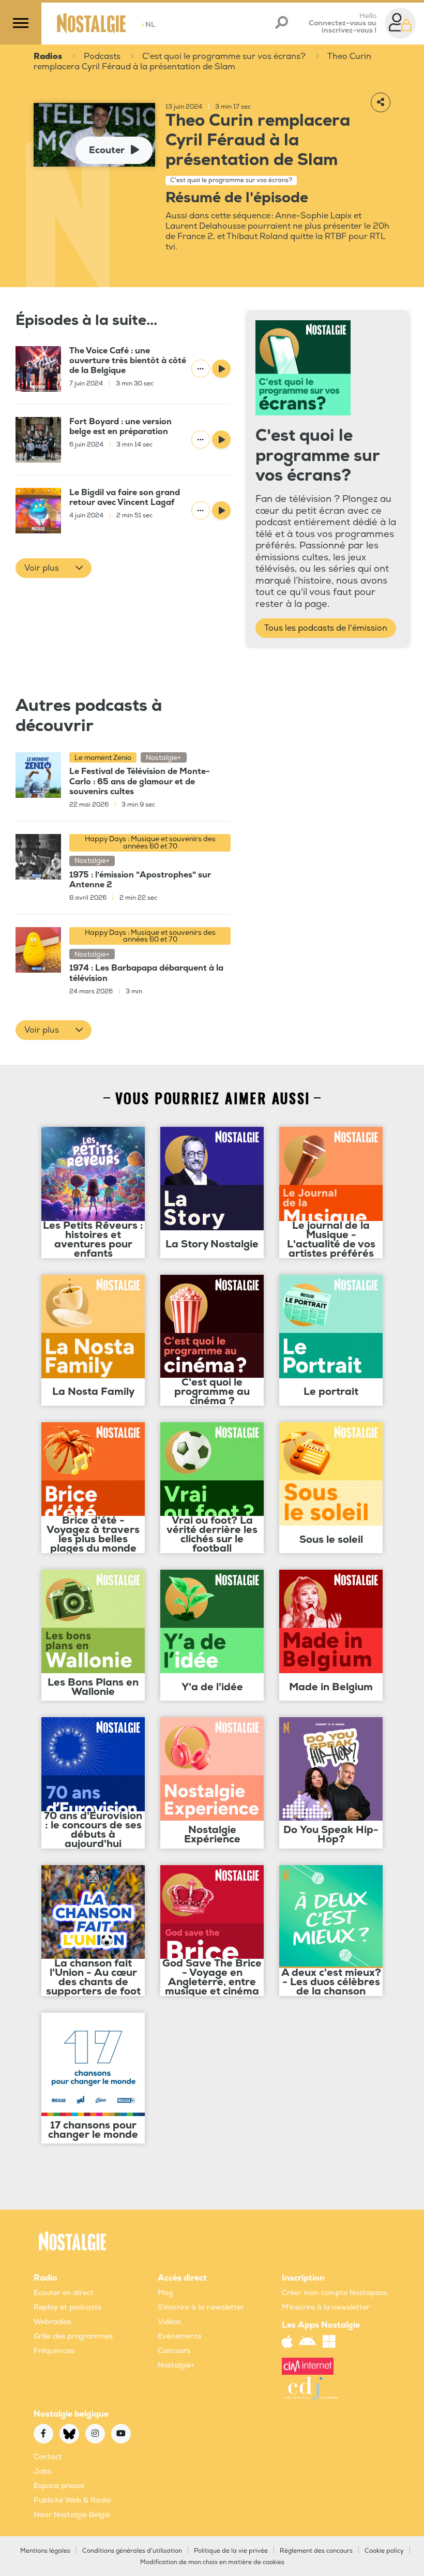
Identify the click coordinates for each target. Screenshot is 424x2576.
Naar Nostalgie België (72, 2515)
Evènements (180, 2336)
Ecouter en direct (64, 2293)
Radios (48, 56)
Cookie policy (384, 2551)
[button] (54, 568)
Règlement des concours (316, 2551)
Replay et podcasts (67, 2307)
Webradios (52, 2322)
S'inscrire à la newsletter (201, 2307)
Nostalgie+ (176, 2365)
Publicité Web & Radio (72, 2500)
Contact (48, 2457)
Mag (165, 2293)
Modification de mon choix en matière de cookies (212, 2562)
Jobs (42, 2471)
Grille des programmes (73, 2336)
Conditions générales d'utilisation (132, 2551)
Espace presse (59, 2486)
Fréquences (54, 2351)
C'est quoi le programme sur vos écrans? (224, 56)
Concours (174, 2351)
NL (148, 25)
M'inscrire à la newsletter (326, 2307)
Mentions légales (45, 2551)
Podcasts (102, 56)
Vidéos (169, 2322)
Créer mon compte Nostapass (335, 2293)
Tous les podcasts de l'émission (326, 628)
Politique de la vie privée (231, 2551)
